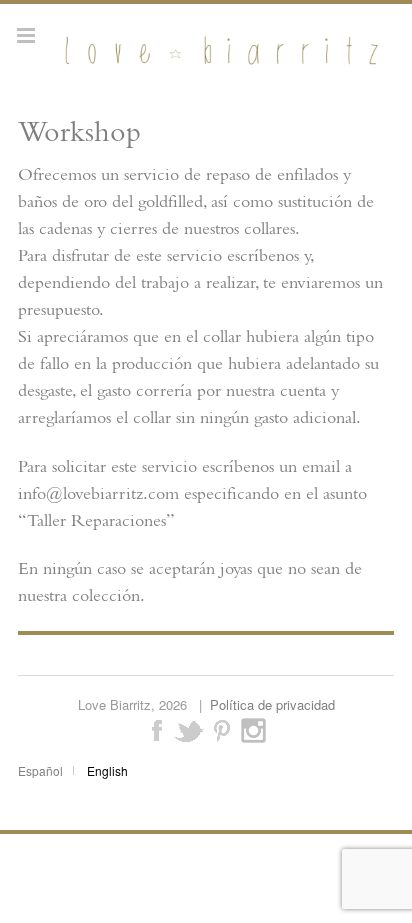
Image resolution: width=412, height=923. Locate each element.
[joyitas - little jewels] (218, 65)
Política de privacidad (272, 704)
